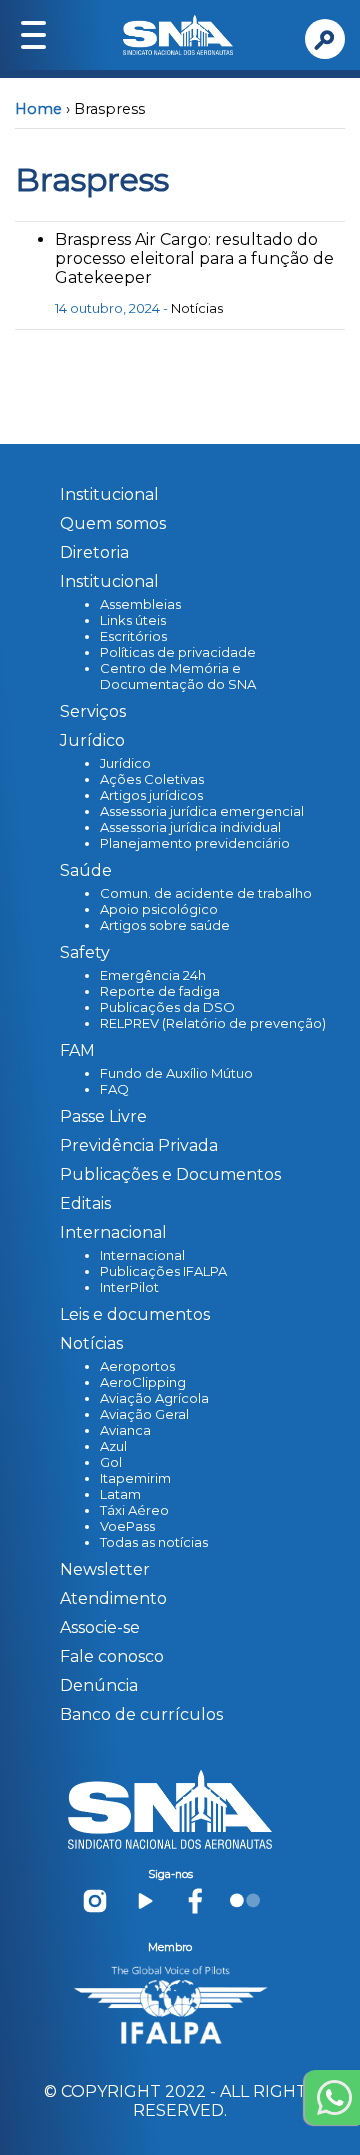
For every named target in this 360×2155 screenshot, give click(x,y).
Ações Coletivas (152, 779)
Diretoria (94, 552)
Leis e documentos (135, 1314)
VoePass (127, 1526)
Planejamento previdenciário (195, 843)
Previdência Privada (139, 1145)
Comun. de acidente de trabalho (206, 893)
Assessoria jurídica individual (190, 827)
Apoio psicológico (159, 909)
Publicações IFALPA (163, 1271)
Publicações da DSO (167, 1007)
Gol (111, 1462)
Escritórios (133, 636)
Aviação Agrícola (154, 1398)
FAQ (114, 1089)
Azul (113, 1446)
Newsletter (105, 1569)
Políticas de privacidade (178, 652)
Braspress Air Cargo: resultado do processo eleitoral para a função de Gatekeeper (194, 258)
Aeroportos (137, 1366)
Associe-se (100, 1627)
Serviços (93, 711)
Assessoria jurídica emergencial (202, 811)
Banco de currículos (141, 1714)
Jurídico (125, 763)
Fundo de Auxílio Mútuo (176, 1073)
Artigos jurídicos (151, 795)
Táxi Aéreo (134, 1510)
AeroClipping (143, 1382)
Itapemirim (135, 1478)
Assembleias (140, 604)
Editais (85, 1203)
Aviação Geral (144, 1414)
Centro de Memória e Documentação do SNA (178, 676)
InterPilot (129, 1287)
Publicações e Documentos (170, 1174)
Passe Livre (103, 1116)
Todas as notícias (154, 1542)
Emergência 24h (153, 975)
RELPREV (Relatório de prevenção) (213, 1023)
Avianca (125, 1430)
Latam (120, 1494)
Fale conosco (112, 1656)
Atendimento (113, 1598)
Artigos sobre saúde (165, 925)
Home (38, 109)
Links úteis (133, 620)
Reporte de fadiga (160, 991)
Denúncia (99, 1685)
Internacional (142, 1255)
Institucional (109, 494)
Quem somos (113, 523)
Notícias (197, 308)
